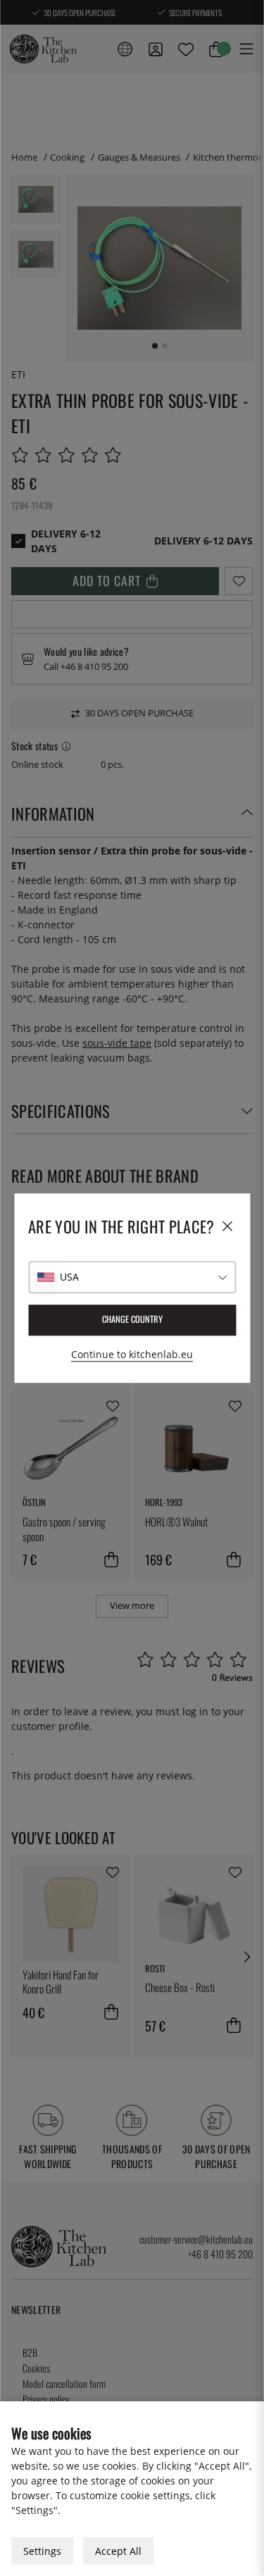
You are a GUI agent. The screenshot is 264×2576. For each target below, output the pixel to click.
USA (69, 1277)
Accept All (118, 2551)
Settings (42, 2551)
